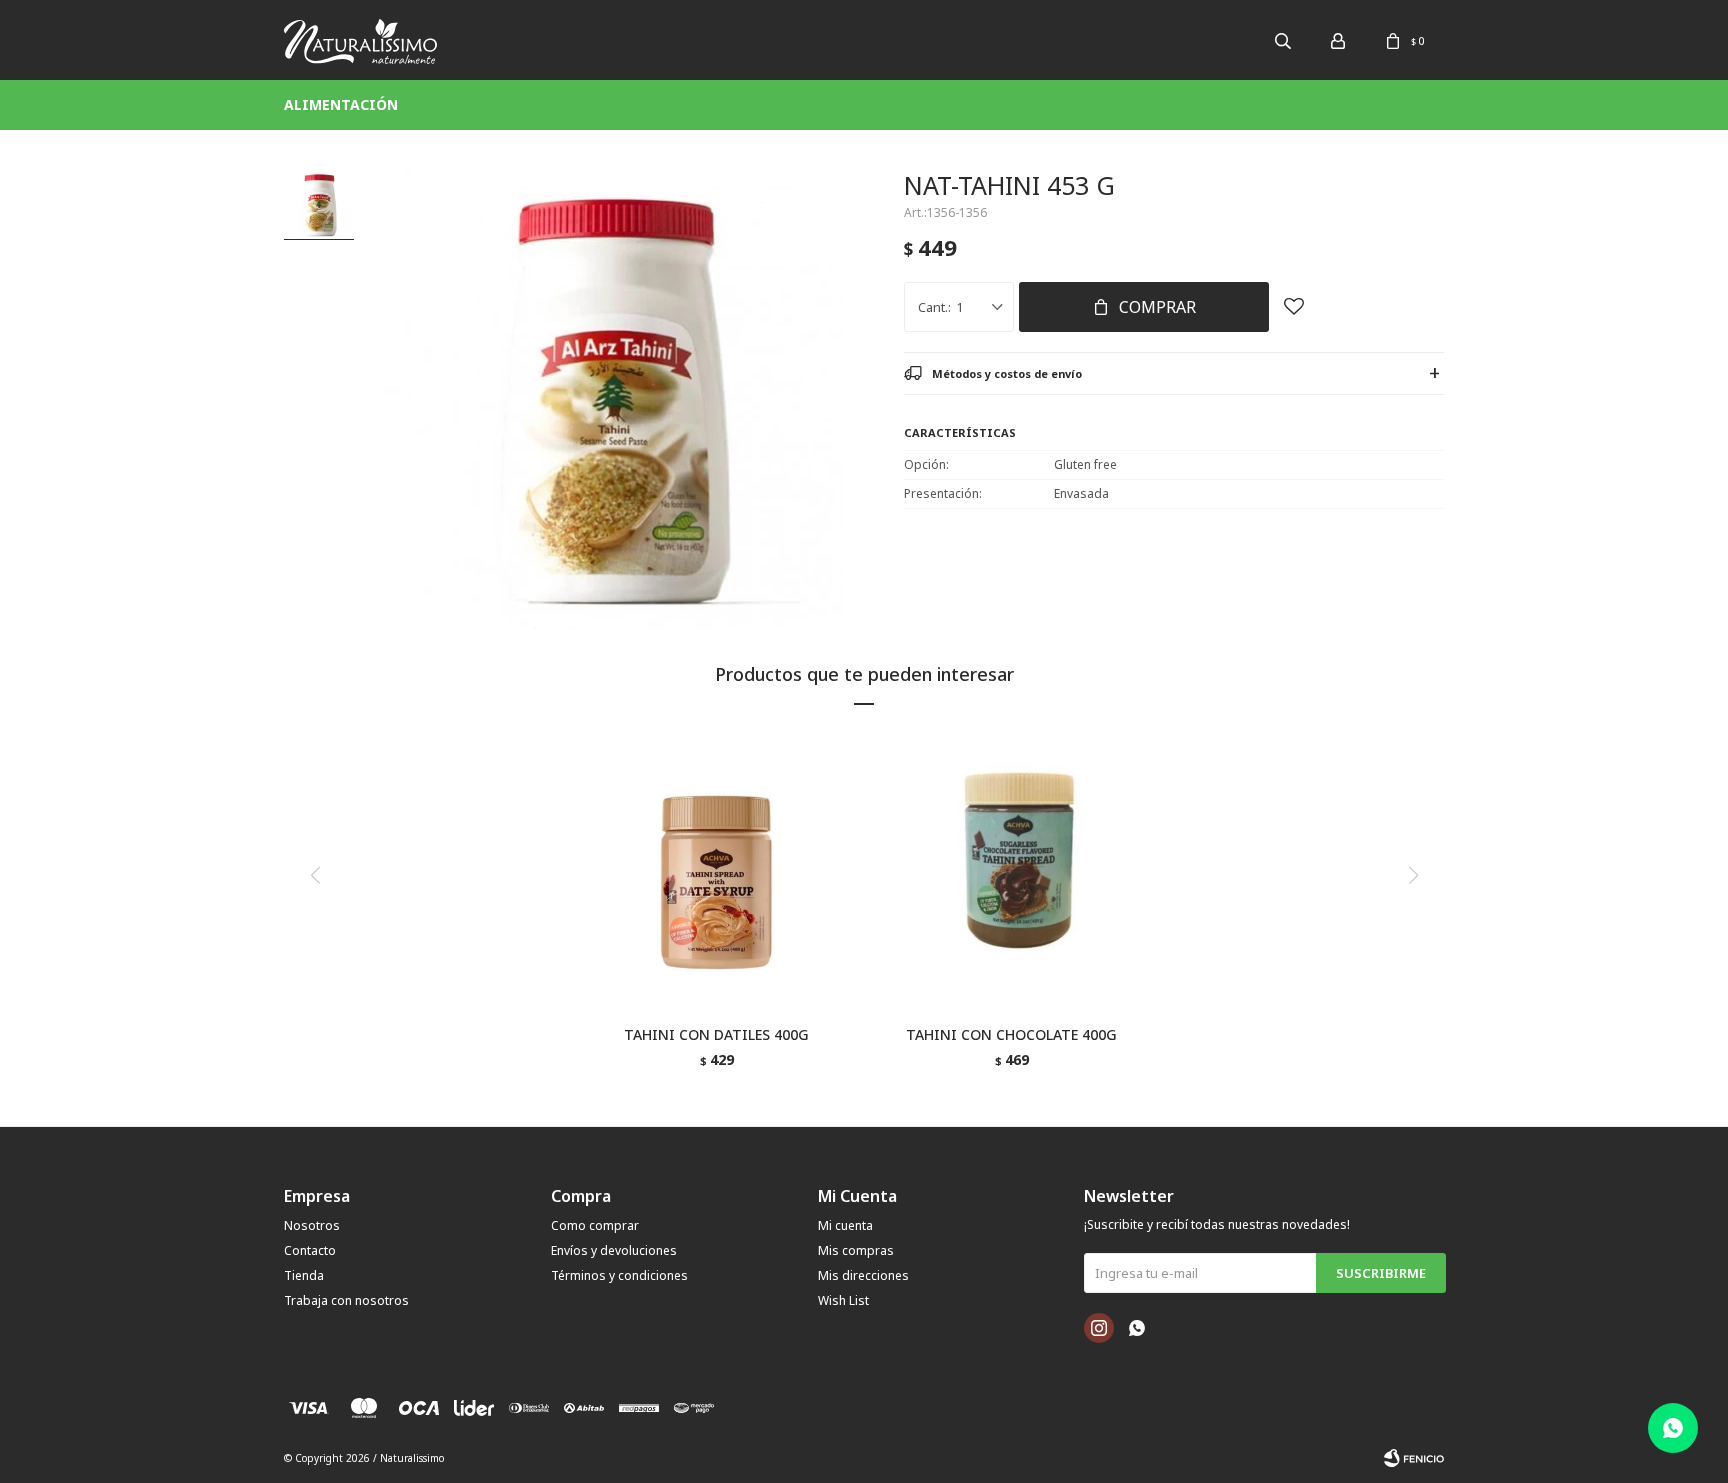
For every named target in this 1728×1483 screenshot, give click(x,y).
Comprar (1157, 307)
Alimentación (341, 104)
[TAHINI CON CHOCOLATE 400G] (1011, 872)
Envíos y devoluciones (614, 1250)
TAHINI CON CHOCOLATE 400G (1011, 1034)
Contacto (310, 1250)
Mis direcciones (863, 1275)
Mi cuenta (845, 1225)
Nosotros (312, 1225)
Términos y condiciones (619, 1275)
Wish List (843, 1300)
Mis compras (856, 1250)
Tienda (304, 1275)
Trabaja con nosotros (346, 1300)
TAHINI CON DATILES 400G (716, 1034)
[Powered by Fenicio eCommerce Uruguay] (1414, 1458)
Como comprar (595, 1225)
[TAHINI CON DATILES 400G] (716, 872)
